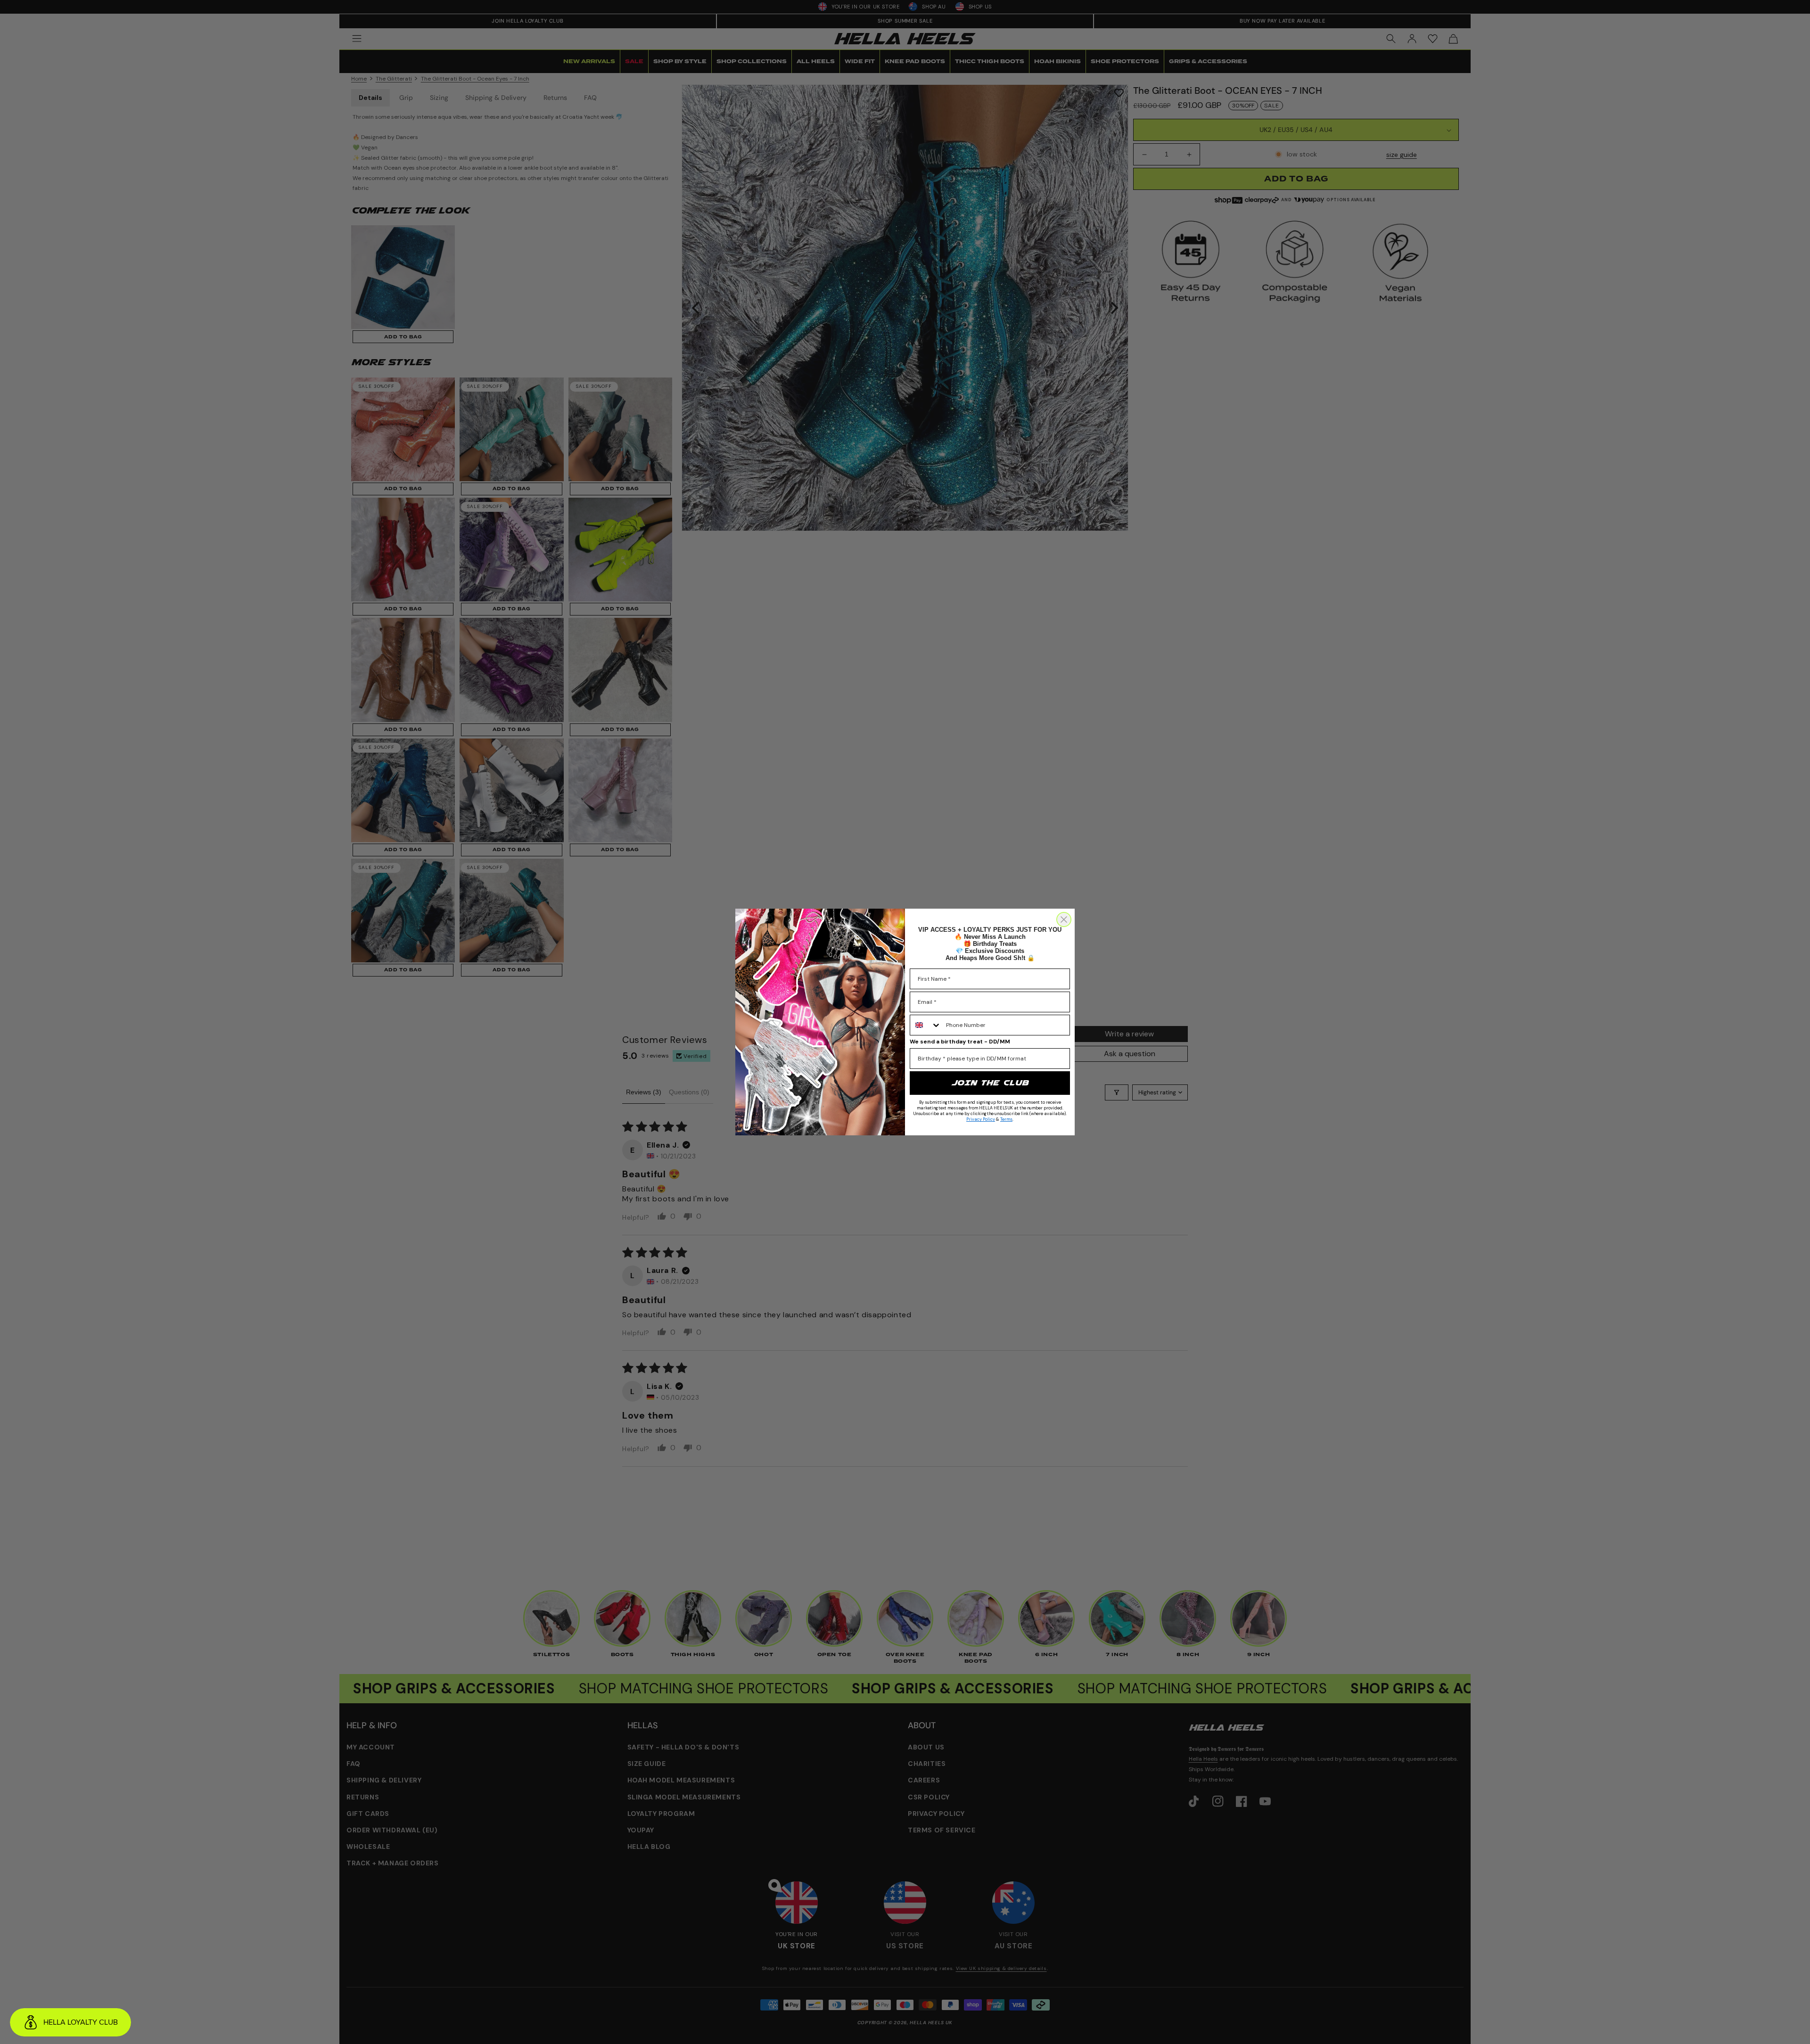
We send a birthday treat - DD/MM (960, 1042)
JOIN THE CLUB (990, 1083)
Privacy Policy (981, 1119)
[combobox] (926, 1025)
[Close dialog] (1064, 919)
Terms (1006, 1119)
